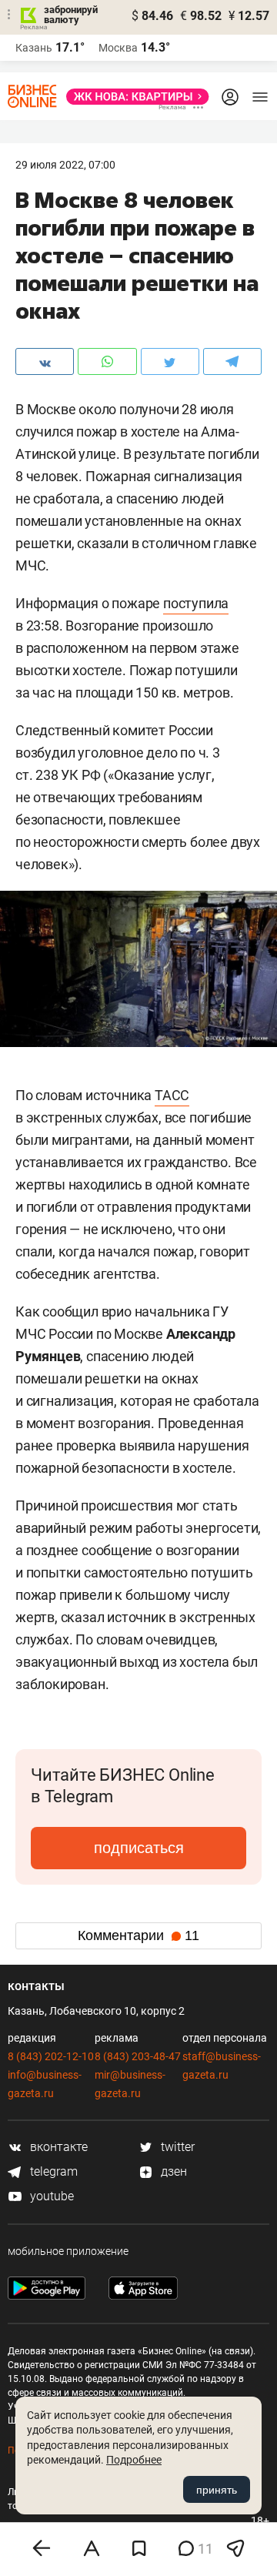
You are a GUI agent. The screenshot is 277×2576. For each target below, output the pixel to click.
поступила (196, 603)
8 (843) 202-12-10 (51, 2056)
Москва (118, 48)
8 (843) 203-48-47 (138, 2056)
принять (217, 2490)
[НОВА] (133, 97)
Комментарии (138, 1935)
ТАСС (172, 1095)
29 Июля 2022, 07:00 (65, 165)
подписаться (139, 1848)
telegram (52, 2171)
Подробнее (134, 2460)
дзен (172, 2171)
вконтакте (57, 2147)
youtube (50, 2196)
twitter (176, 2147)
